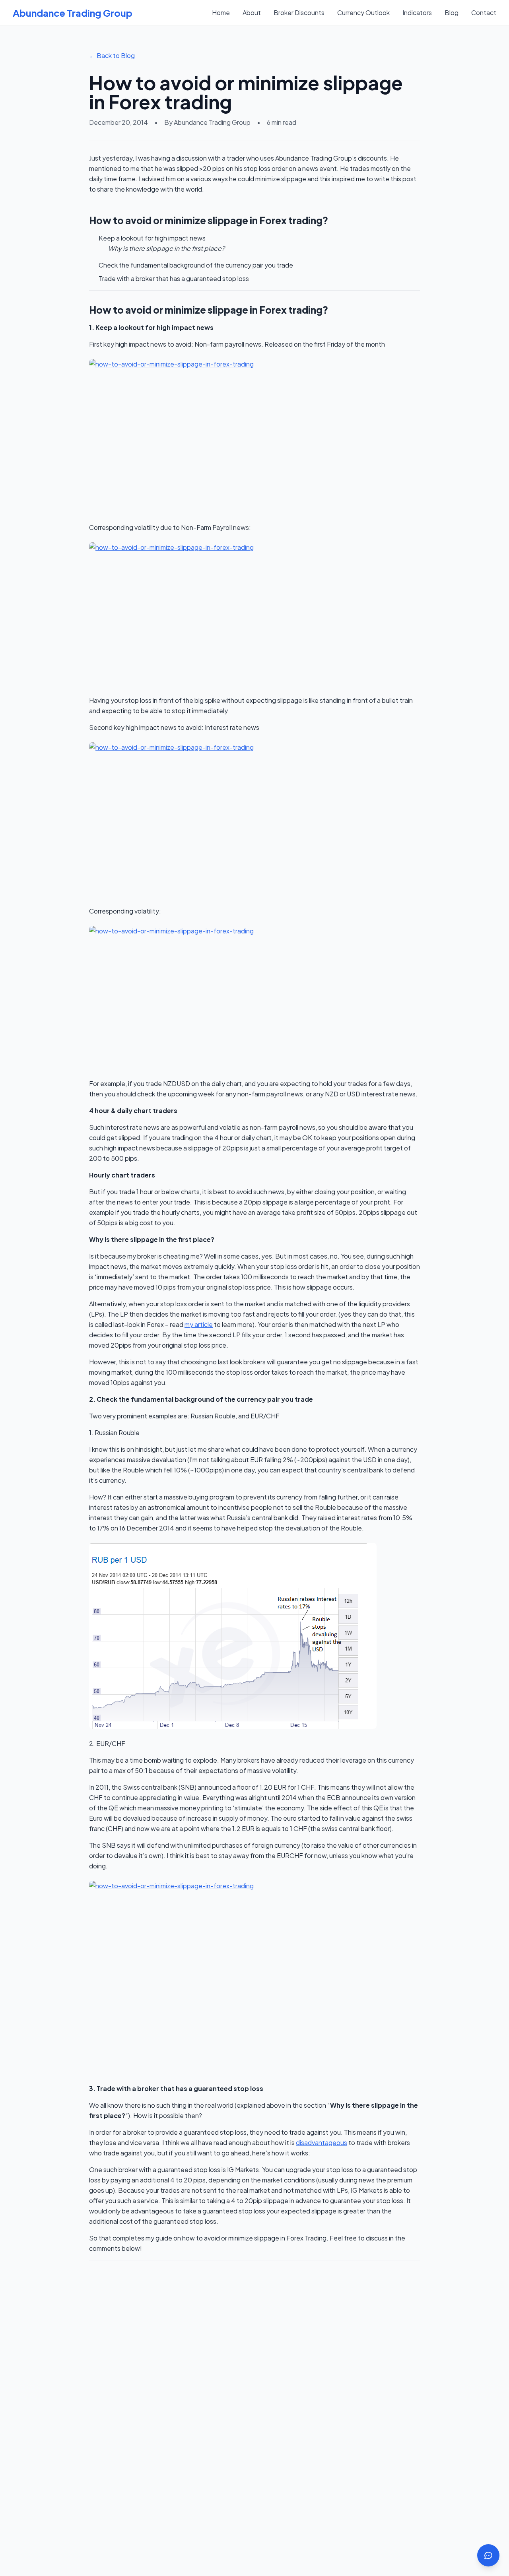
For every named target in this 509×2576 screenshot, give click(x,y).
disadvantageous (322, 2142)
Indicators (417, 13)
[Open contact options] (488, 2555)
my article (199, 1324)
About (252, 13)
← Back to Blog (112, 55)
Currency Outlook (363, 13)
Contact (484, 13)
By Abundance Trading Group (207, 122)
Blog (452, 13)
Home (221, 13)
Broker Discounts (299, 13)
